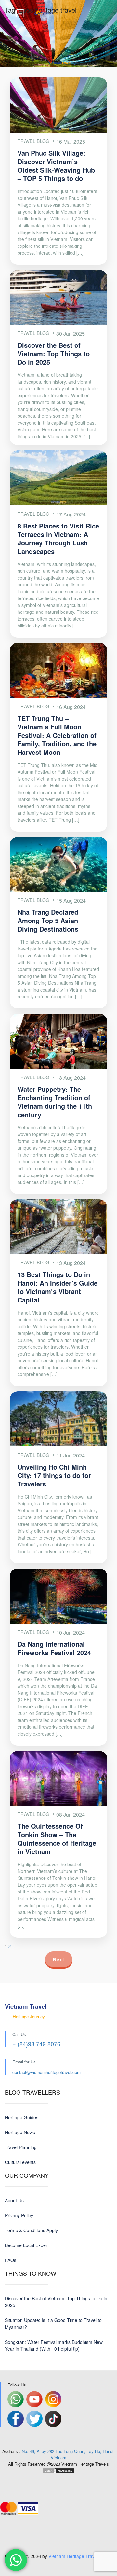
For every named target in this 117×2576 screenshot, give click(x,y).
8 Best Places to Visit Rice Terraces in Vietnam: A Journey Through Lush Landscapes (58, 538)
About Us (14, 2200)
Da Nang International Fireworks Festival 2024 (54, 1648)
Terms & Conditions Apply (31, 2230)
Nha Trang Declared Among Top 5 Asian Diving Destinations (48, 920)
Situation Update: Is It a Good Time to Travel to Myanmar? (53, 2323)
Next (59, 1959)
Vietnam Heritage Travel (73, 2556)
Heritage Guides (22, 2117)
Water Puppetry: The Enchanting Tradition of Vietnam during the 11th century (55, 1102)
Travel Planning (21, 2147)
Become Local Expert (27, 2245)
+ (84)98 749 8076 (36, 2044)
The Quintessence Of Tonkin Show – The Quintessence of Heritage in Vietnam (57, 1839)
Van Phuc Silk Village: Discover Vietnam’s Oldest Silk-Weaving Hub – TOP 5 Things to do (56, 166)
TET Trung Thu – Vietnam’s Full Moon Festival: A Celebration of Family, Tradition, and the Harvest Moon (57, 735)
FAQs (11, 2260)
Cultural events (20, 2162)
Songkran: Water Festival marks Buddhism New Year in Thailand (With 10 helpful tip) (54, 2345)
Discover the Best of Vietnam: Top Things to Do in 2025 (54, 353)
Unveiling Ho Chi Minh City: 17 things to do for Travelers (54, 1475)
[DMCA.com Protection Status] (58, 2470)
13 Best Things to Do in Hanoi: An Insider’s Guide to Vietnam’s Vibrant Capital (58, 1287)
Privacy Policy (19, 2215)
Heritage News (20, 2132)
